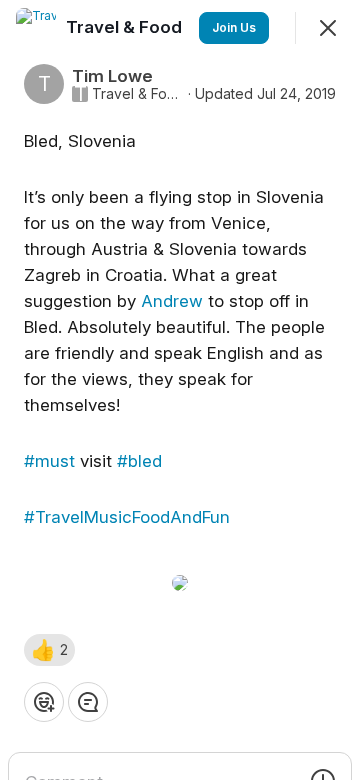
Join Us (234, 27)
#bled (139, 461)
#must (49, 461)
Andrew (172, 301)
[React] (44, 702)
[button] (49, 650)
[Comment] (88, 702)
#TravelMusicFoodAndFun (127, 517)
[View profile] (36, 28)
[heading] (126, 27)
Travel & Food (138, 94)
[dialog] (180, 390)
